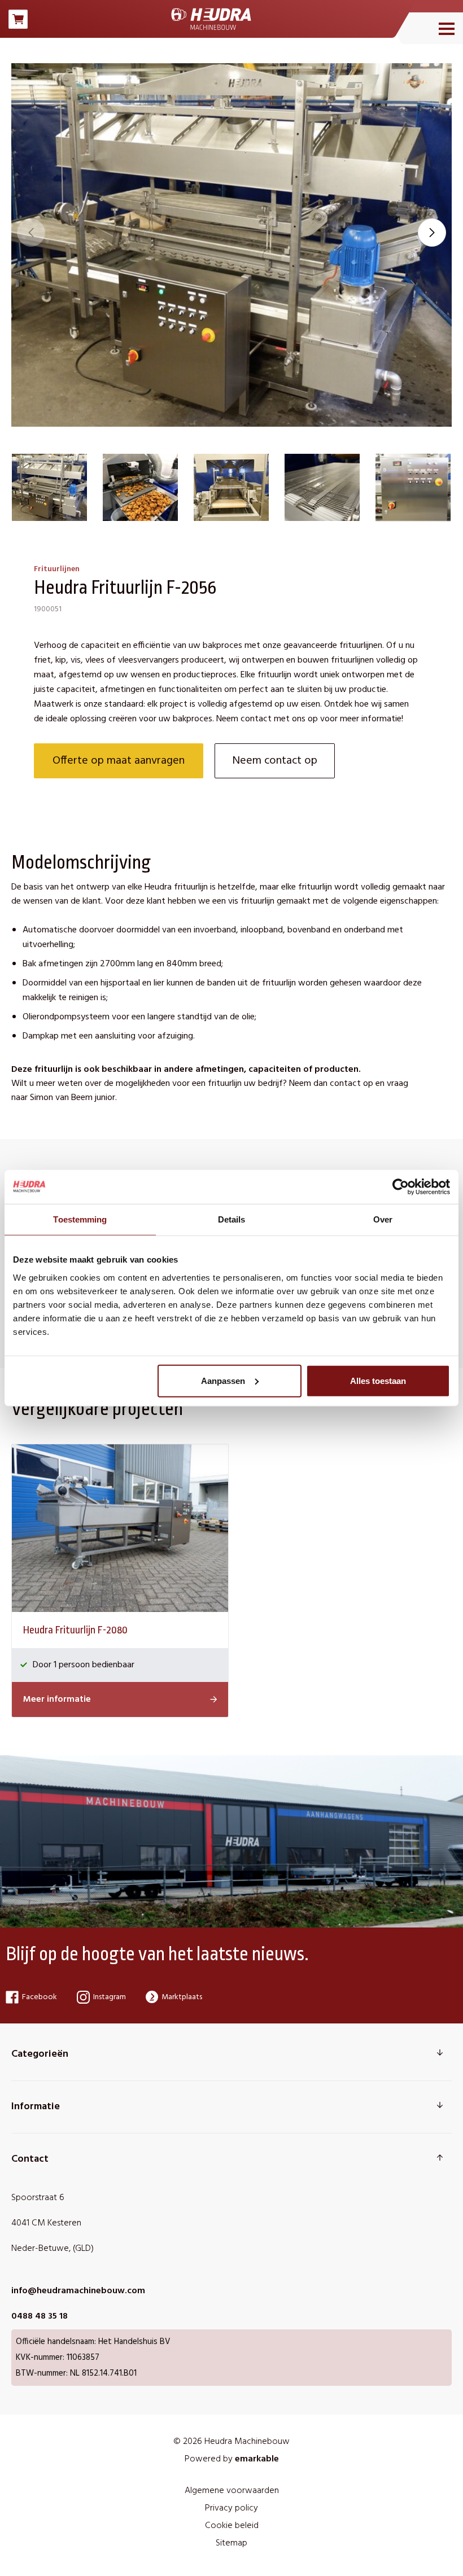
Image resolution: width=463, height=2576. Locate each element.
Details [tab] (232, 1219)
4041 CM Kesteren (46, 2223)
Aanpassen (223, 1380)
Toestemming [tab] (80, 1219)
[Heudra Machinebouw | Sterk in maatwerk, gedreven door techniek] (211, 19)
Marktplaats (182, 1997)
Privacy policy (231, 2508)
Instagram (110, 1997)
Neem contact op (275, 761)
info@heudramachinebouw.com (78, 2291)
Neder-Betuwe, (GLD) (53, 2249)
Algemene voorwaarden (232, 2491)
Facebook (40, 1997)
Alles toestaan (378, 1380)
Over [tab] (383, 1219)
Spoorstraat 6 (38, 2198)
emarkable (257, 2459)
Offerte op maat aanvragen (119, 761)
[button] (432, 233)
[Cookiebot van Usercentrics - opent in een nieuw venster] (401, 1187)
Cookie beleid (232, 2526)
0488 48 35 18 (40, 2316)
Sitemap (231, 2543)
